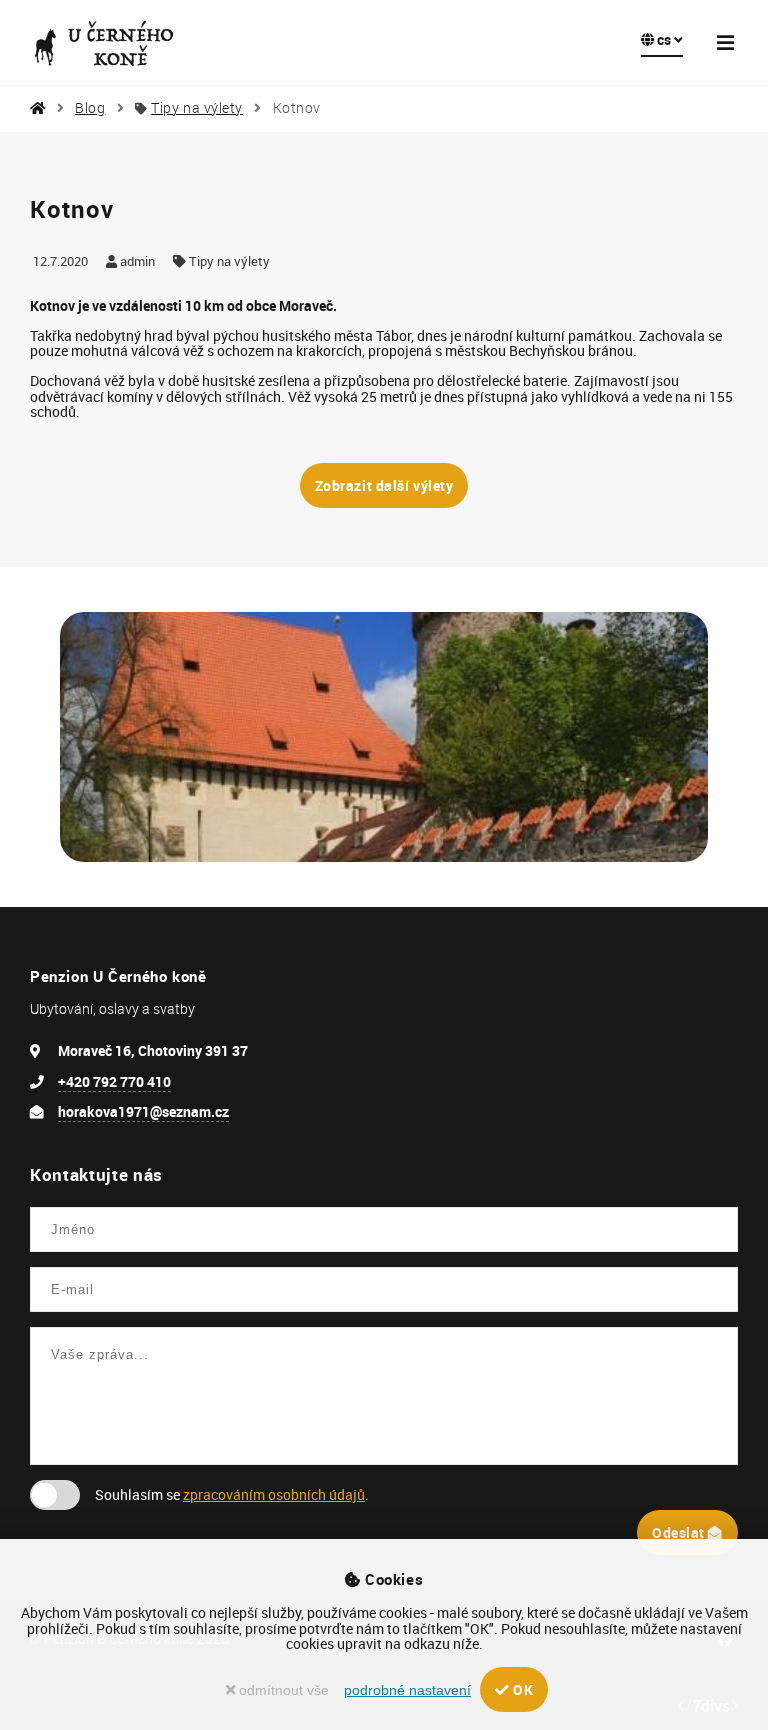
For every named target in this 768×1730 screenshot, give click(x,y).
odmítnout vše (282, 1690)
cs (664, 39)
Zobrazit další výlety (384, 485)
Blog (90, 108)
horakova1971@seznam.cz (143, 1111)
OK (521, 1689)
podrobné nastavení (407, 1690)
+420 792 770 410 (114, 1081)
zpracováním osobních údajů (274, 1494)
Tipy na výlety (197, 108)
